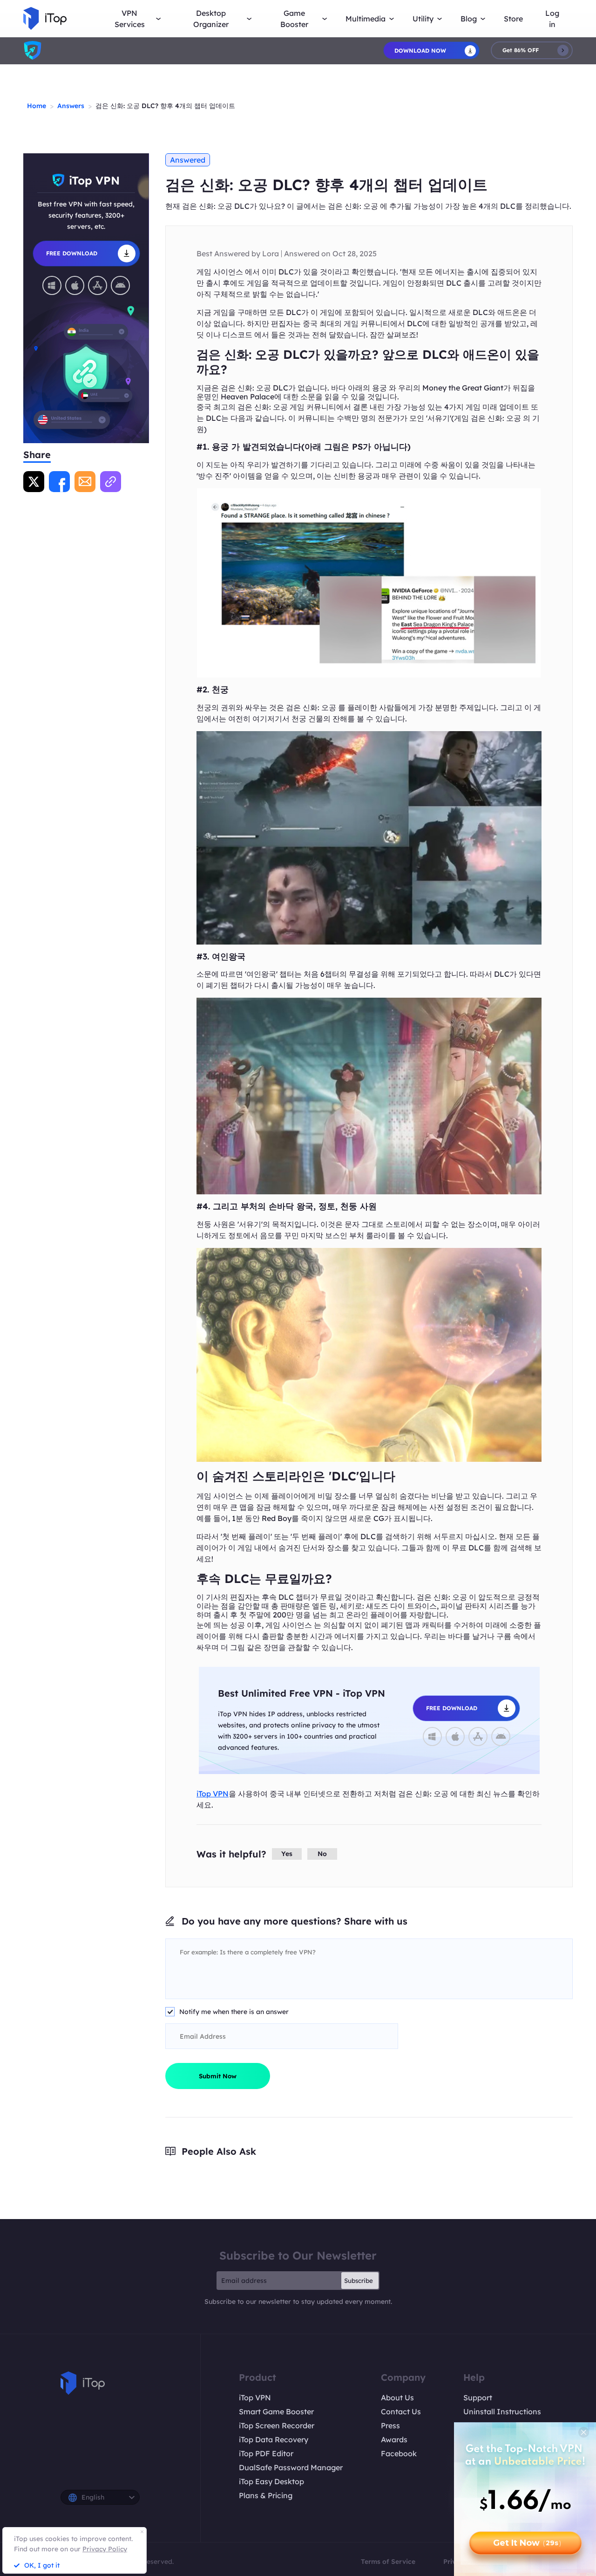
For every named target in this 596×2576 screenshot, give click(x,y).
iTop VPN (213, 1794)
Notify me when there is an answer (234, 2012)
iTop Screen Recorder (277, 2425)
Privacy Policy (105, 2549)
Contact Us (401, 2412)
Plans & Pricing (266, 2495)
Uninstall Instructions (502, 2412)
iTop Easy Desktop (271, 2481)
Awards (394, 2439)
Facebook (399, 2453)
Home (37, 106)
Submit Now (218, 2076)
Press (390, 2425)
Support (478, 2398)
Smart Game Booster (276, 2412)
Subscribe (359, 2281)
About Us (397, 2398)
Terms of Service (388, 2562)
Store (513, 19)
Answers (71, 106)
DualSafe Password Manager (291, 2467)
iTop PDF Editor (266, 2453)
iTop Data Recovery (274, 2439)
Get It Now (527, 2543)
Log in (552, 19)
